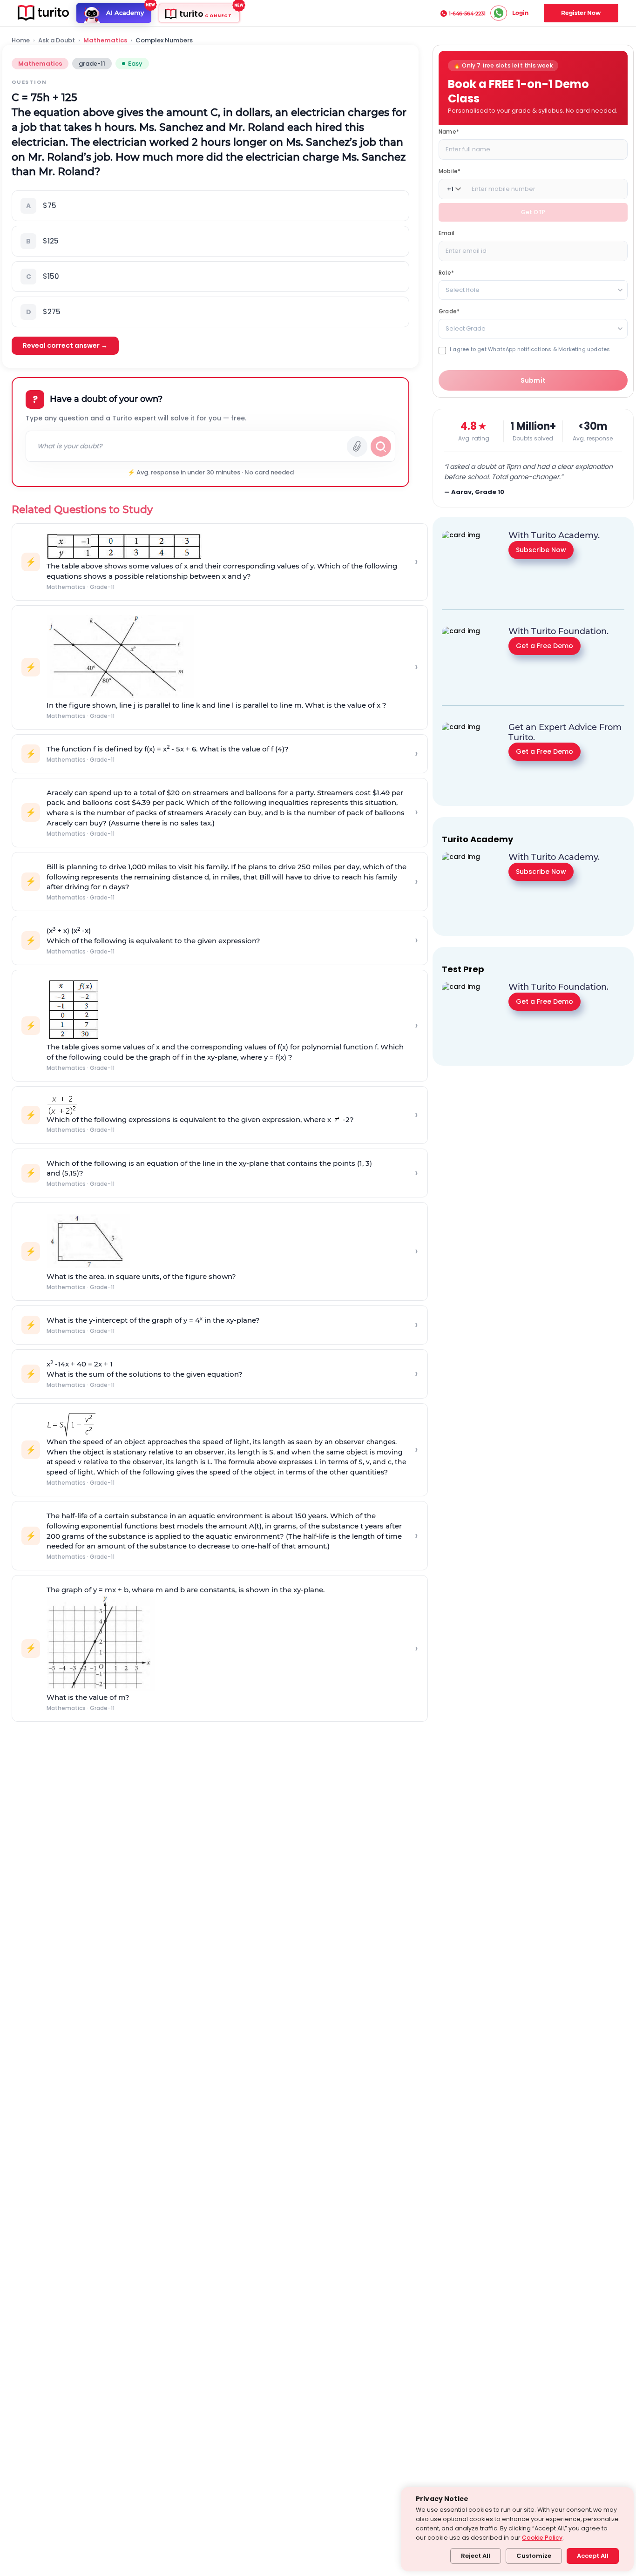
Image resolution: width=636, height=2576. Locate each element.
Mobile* (450, 171)
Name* (449, 132)
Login (520, 13)
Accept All (593, 2556)
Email (447, 233)
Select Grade (466, 328)
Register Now (581, 13)
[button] (210, 206)
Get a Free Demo (545, 645)
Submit (533, 380)
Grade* (449, 311)
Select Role (463, 290)
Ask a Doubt (57, 41)
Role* (446, 273)
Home (21, 41)
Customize (534, 2556)
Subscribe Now (541, 549)
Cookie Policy (542, 2538)
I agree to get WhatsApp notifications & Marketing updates (530, 349)
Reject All (476, 2556)
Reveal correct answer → (65, 345)
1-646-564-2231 (467, 14)
